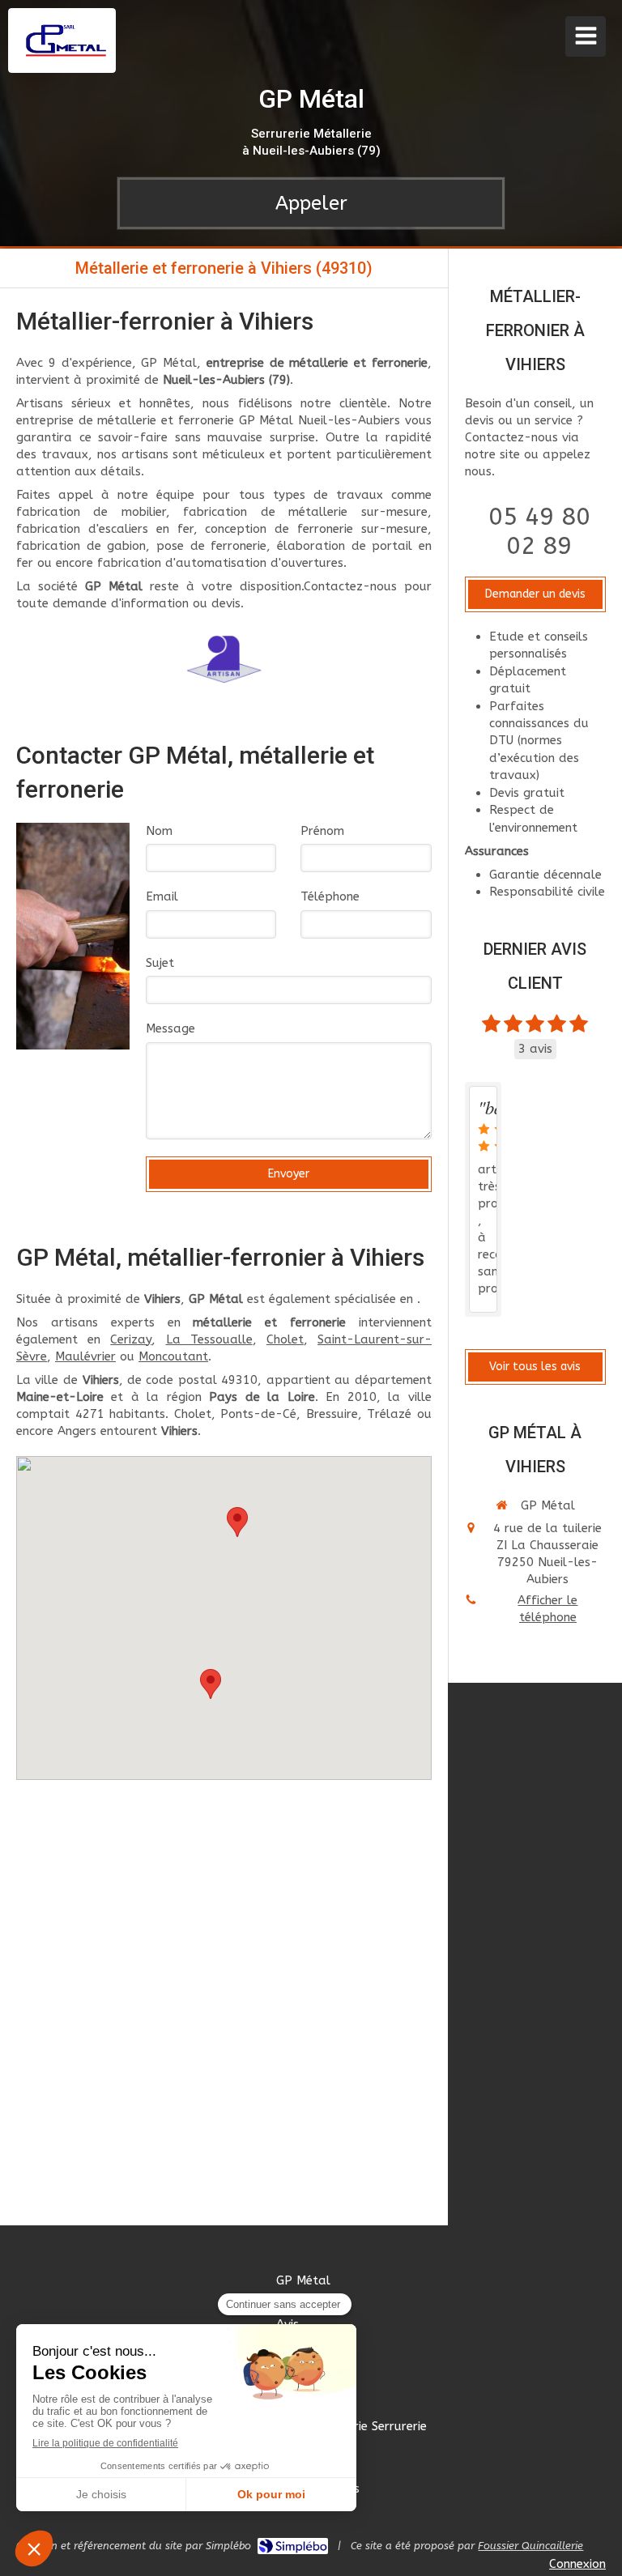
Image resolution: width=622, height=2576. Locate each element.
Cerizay (131, 1339)
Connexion (577, 2564)
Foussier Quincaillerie (530, 2546)
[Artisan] (224, 659)
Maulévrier (85, 1356)
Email (162, 896)
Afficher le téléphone (547, 1609)
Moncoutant (173, 1356)
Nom (159, 831)
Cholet (285, 1339)
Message (170, 1028)
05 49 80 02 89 (539, 531)
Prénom (322, 831)
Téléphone (330, 896)
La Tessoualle (209, 1339)
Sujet (160, 963)
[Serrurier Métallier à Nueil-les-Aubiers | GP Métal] (66, 40)
